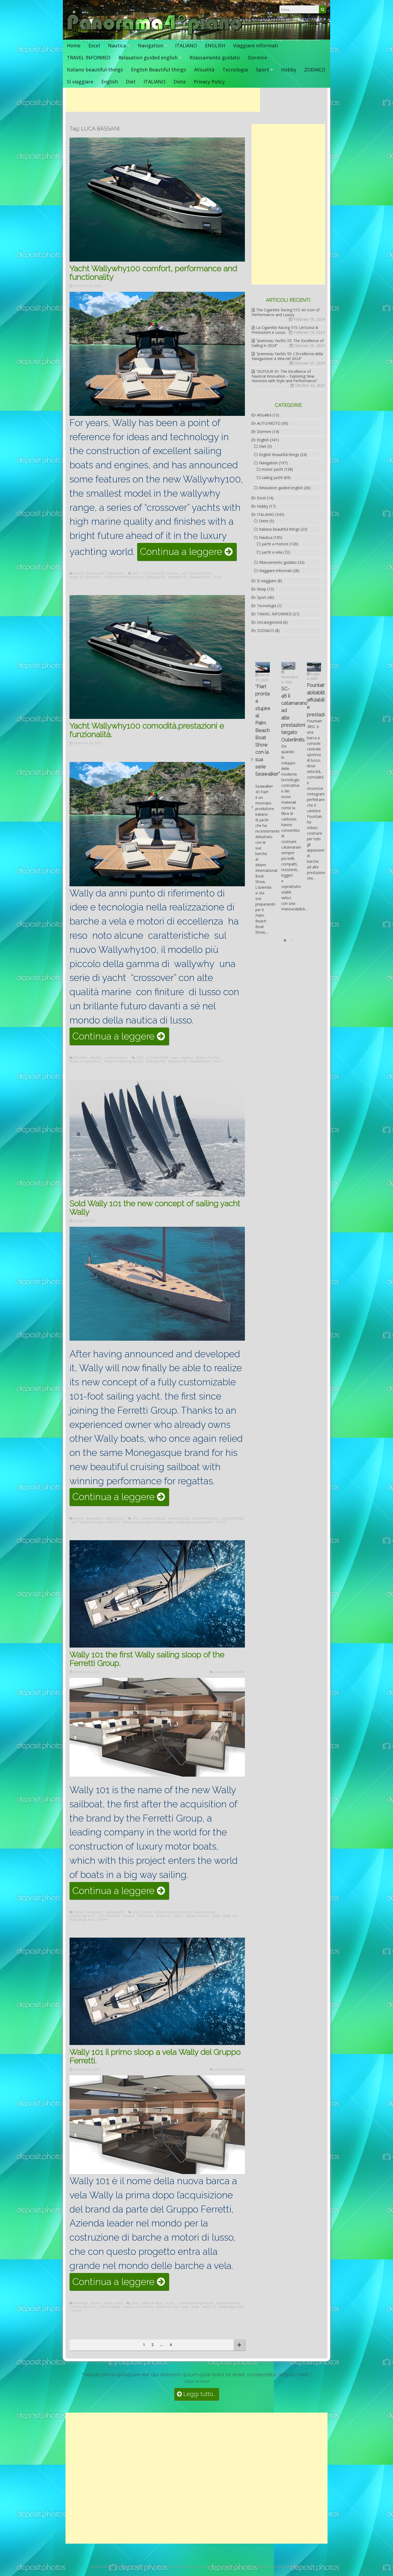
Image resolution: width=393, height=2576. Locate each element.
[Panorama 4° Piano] (155, 34)
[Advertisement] (163, 100)
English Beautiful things (159, 70)
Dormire (257, 57)
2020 (136, 1912)
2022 (136, 573)
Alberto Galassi (154, 1519)
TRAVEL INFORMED (89, 57)
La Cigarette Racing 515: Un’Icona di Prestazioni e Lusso (285, 330)
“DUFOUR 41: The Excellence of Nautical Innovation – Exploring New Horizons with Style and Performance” (284, 376)
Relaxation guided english (148, 57)
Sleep (262, 589)
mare (175, 1058)
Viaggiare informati (256, 45)
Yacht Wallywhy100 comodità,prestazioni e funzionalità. (147, 730)
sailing (178, 1916)
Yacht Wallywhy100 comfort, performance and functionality (153, 273)
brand (147, 1912)
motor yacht (96, 573)
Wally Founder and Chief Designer (148, 1522)
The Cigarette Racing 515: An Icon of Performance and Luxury (286, 312)
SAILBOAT (163, 1916)
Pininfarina (145, 1916)
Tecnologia (235, 70)
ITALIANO (186, 45)
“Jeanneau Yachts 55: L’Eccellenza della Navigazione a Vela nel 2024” (287, 356)
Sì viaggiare (80, 82)
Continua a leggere (188, 553)
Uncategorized (269, 622)
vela (185, 2307)
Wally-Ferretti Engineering (124, 577)
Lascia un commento (229, 1672)
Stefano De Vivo (201, 573)
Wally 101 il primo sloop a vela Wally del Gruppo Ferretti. (155, 2056)
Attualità (204, 70)
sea (184, 573)
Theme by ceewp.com (203, 2567)
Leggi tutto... (199, 2394)
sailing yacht (115, 1519)
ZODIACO (315, 70)
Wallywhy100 (155, 577)
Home (74, 45)
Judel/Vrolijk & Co (206, 1519)
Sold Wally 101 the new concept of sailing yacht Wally (155, 1208)
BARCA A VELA (152, 2303)
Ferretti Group (179, 1519)
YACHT (217, 577)
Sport (262, 70)
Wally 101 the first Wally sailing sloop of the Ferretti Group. (147, 1659)
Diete (180, 82)
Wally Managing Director (195, 1522)
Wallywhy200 (200, 577)
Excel (94, 45)
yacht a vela (113, 2303)
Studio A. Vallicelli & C (86, 577)
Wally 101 (113, 1522)
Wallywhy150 (178, 577)
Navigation (151, 45)
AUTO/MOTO (269, 423)
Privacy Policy (209, 82)
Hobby (289, 70)
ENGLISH (215, 45)
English (110, 82)
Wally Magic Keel (82, 1920)
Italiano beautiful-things (95, 70)
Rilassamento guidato (215, 57)
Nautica (117, 45)
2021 (136, 1519)
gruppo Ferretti (228, 2303)
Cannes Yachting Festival (173, 1912)
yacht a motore (116, 1058)
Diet (131, 82)
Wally (216, 1916)
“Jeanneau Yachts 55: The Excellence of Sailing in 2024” (288, 343)
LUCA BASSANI (153, 573)
